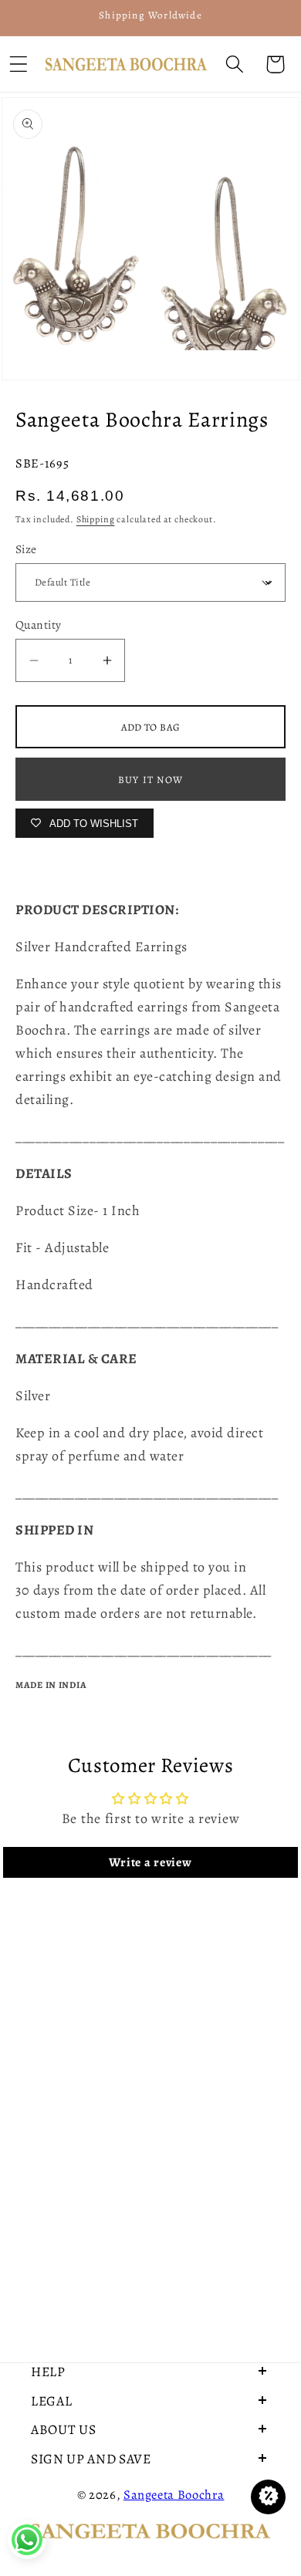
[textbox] (150, 1136)
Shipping (96, 519)
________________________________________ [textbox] (150, 1136)
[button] (234, 64)
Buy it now (150, 780)
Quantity (39, 625)
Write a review (150, 1862)
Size (26, 549)
